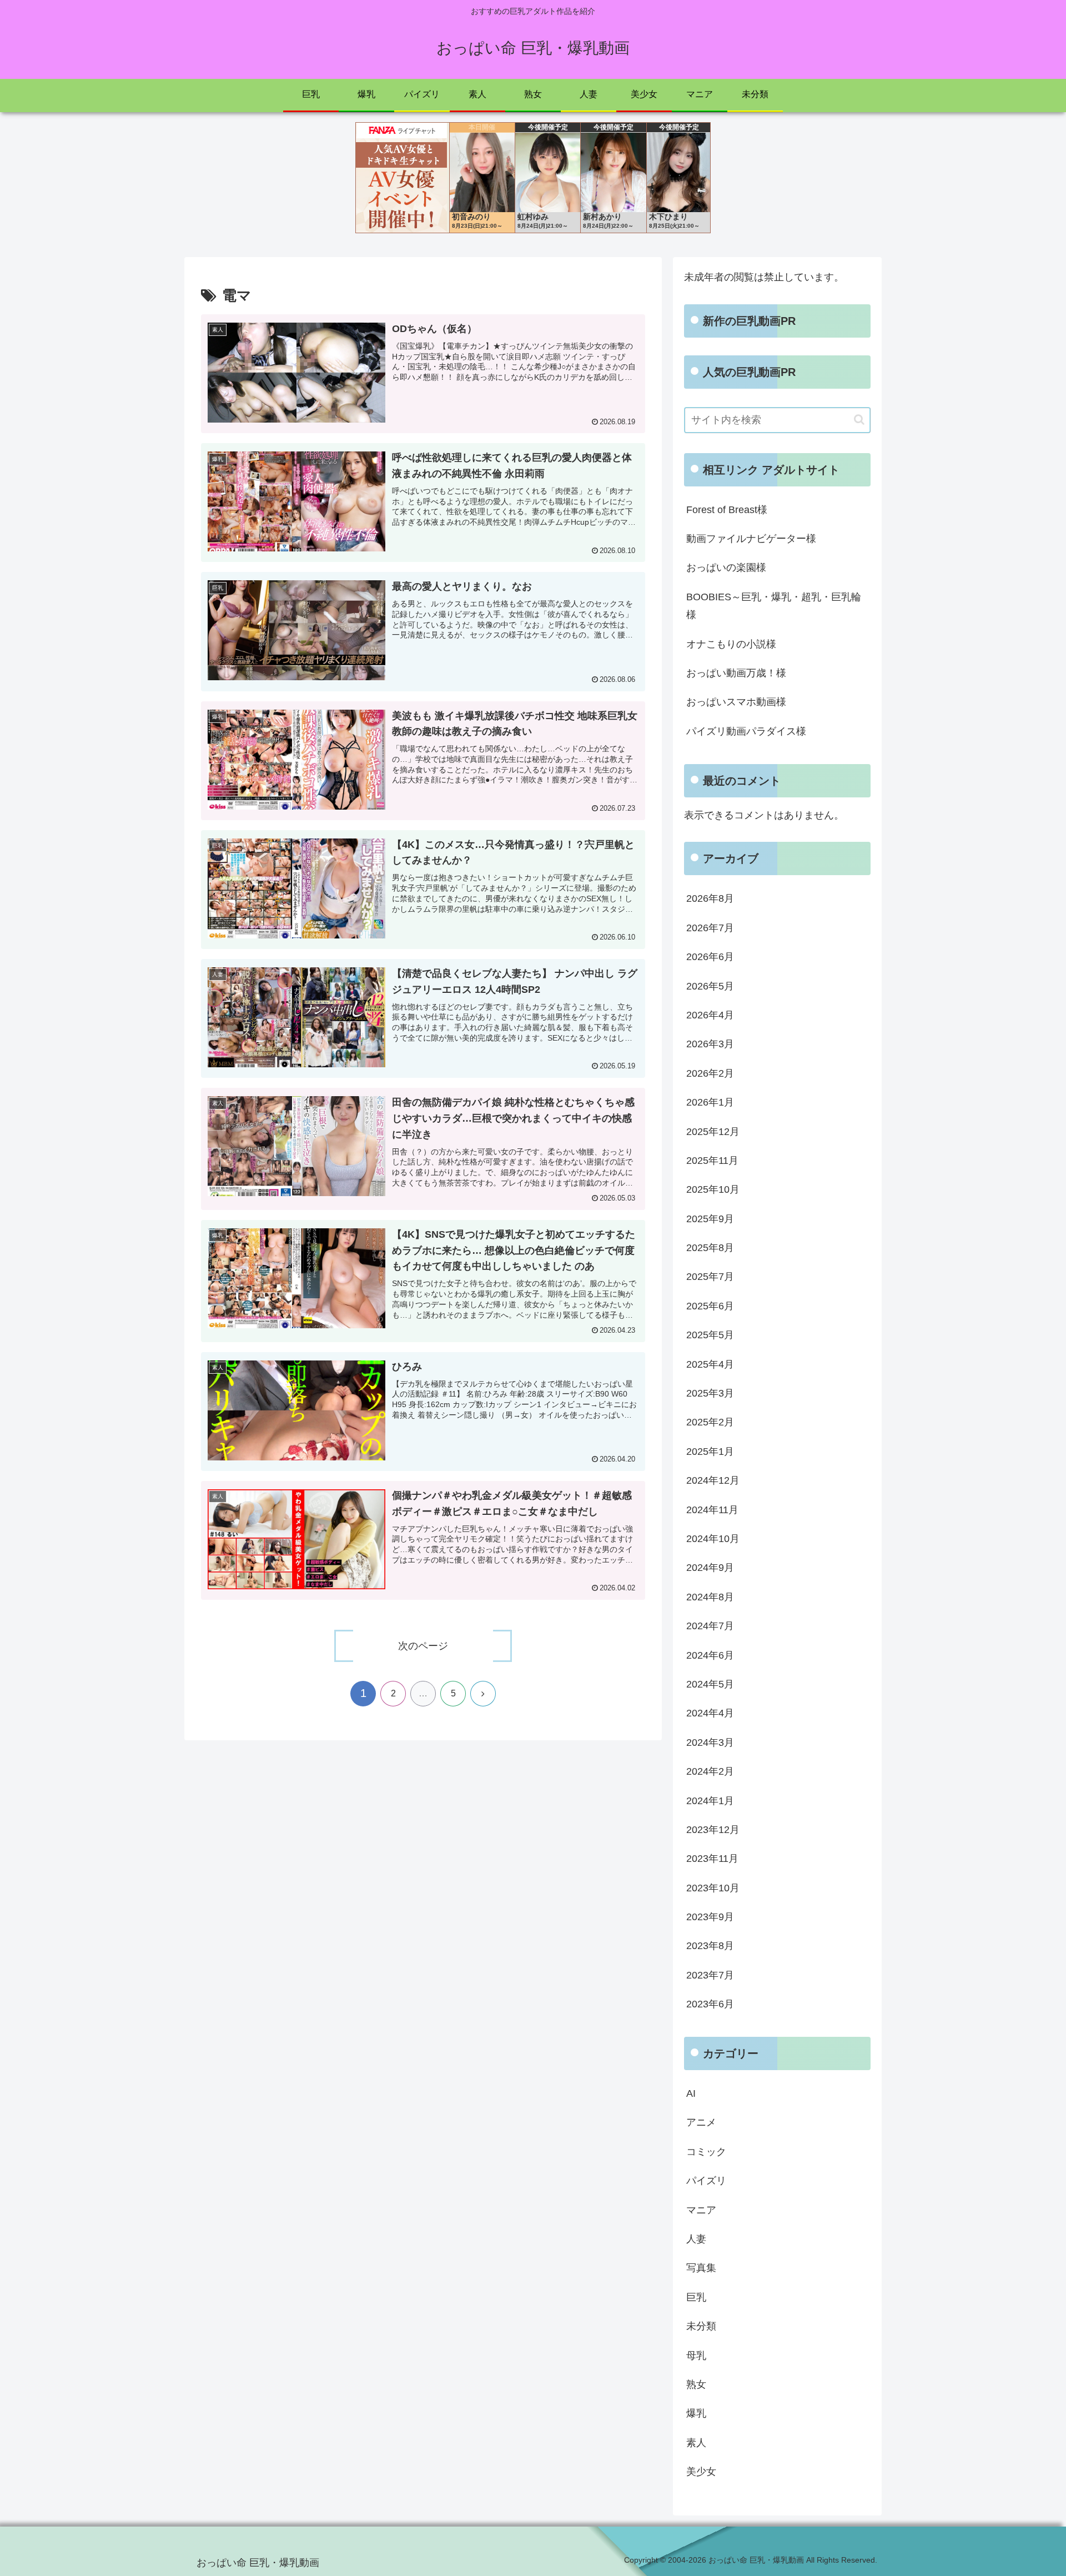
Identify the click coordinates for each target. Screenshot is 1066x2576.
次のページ (423, 1646)
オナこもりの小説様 (731, 644)
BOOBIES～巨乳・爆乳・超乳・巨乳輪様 (774, 606)
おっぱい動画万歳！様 (736, 673)
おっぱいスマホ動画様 (736, 702)
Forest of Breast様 (727, 510)
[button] (859, 420)
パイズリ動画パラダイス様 (746, 731)
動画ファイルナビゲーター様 (751, 539)
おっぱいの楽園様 (726, 568)
